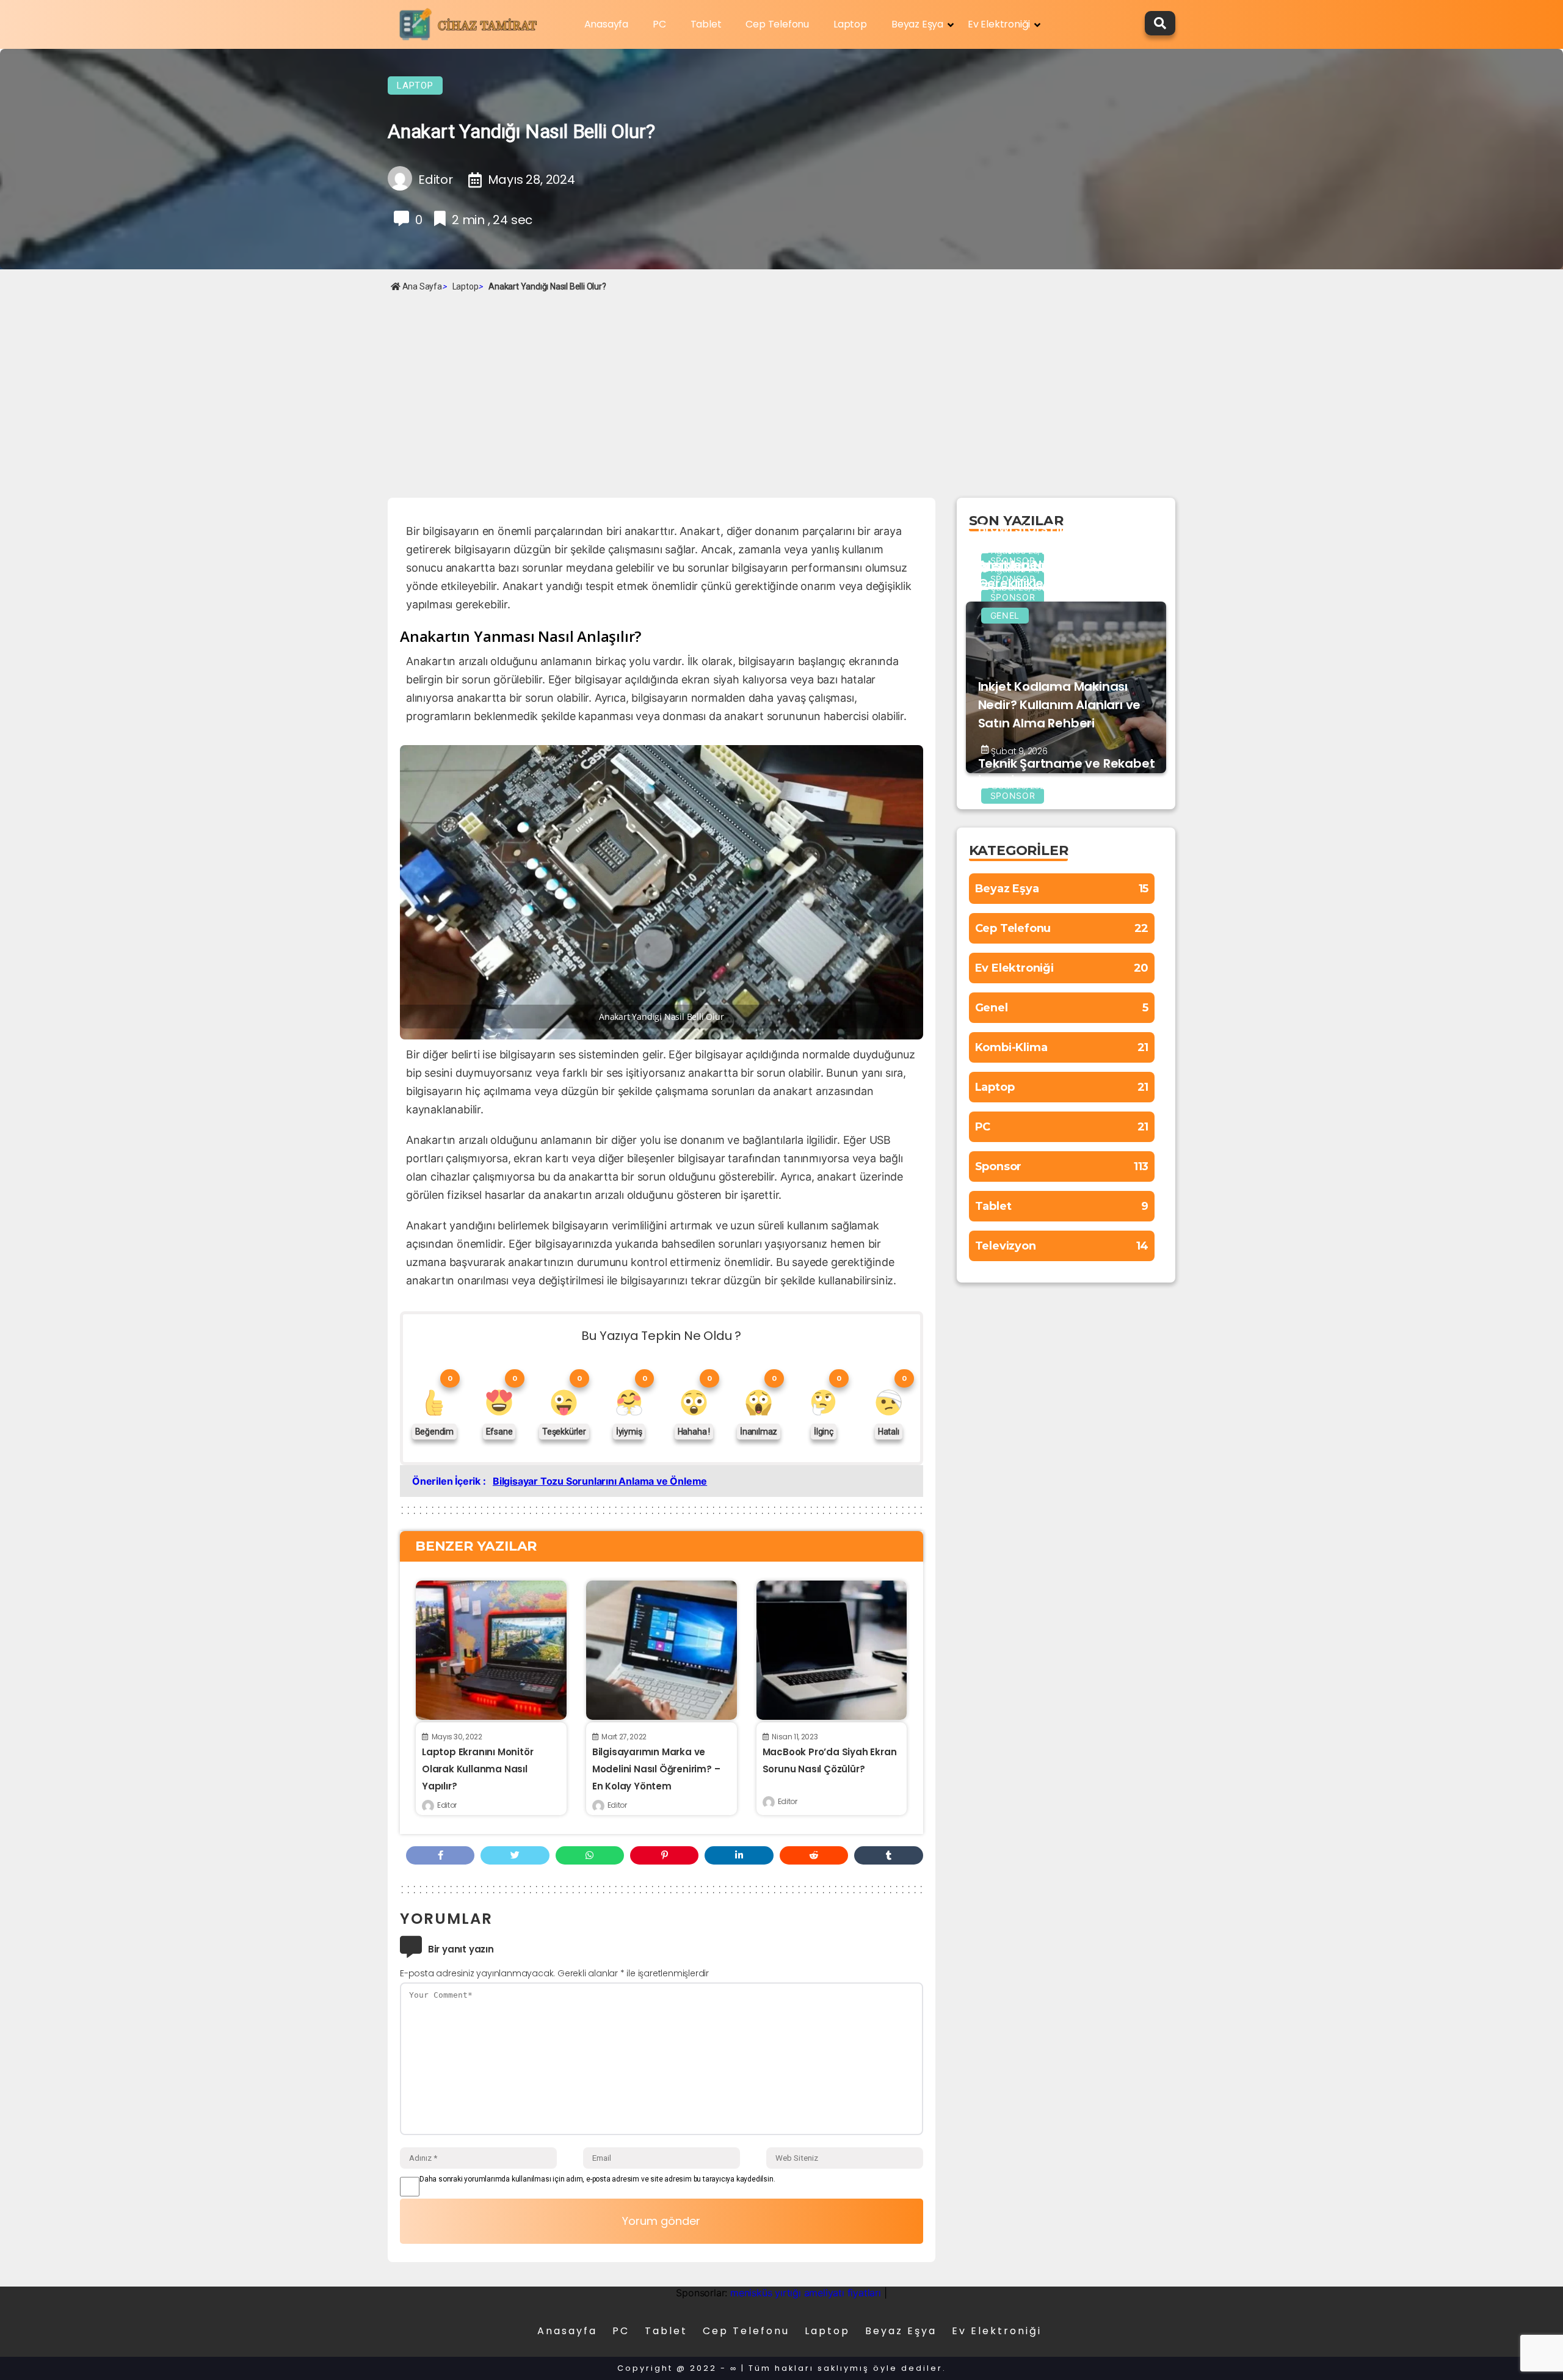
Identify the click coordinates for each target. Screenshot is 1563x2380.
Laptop (850, 24)
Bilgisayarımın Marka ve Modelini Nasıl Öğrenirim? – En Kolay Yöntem (656, 1769)
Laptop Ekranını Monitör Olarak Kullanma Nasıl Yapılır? (477, 1769)
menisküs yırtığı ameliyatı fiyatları (806, 2293)
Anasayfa (606, 24)
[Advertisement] (781, 388)
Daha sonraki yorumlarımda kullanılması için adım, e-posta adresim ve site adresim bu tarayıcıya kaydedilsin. (597, 2179)
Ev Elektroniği (999, 24)
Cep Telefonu (777, 24)
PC (659, 24)
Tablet (706, 24)
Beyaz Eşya (917, 24)
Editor (447, 1805)
